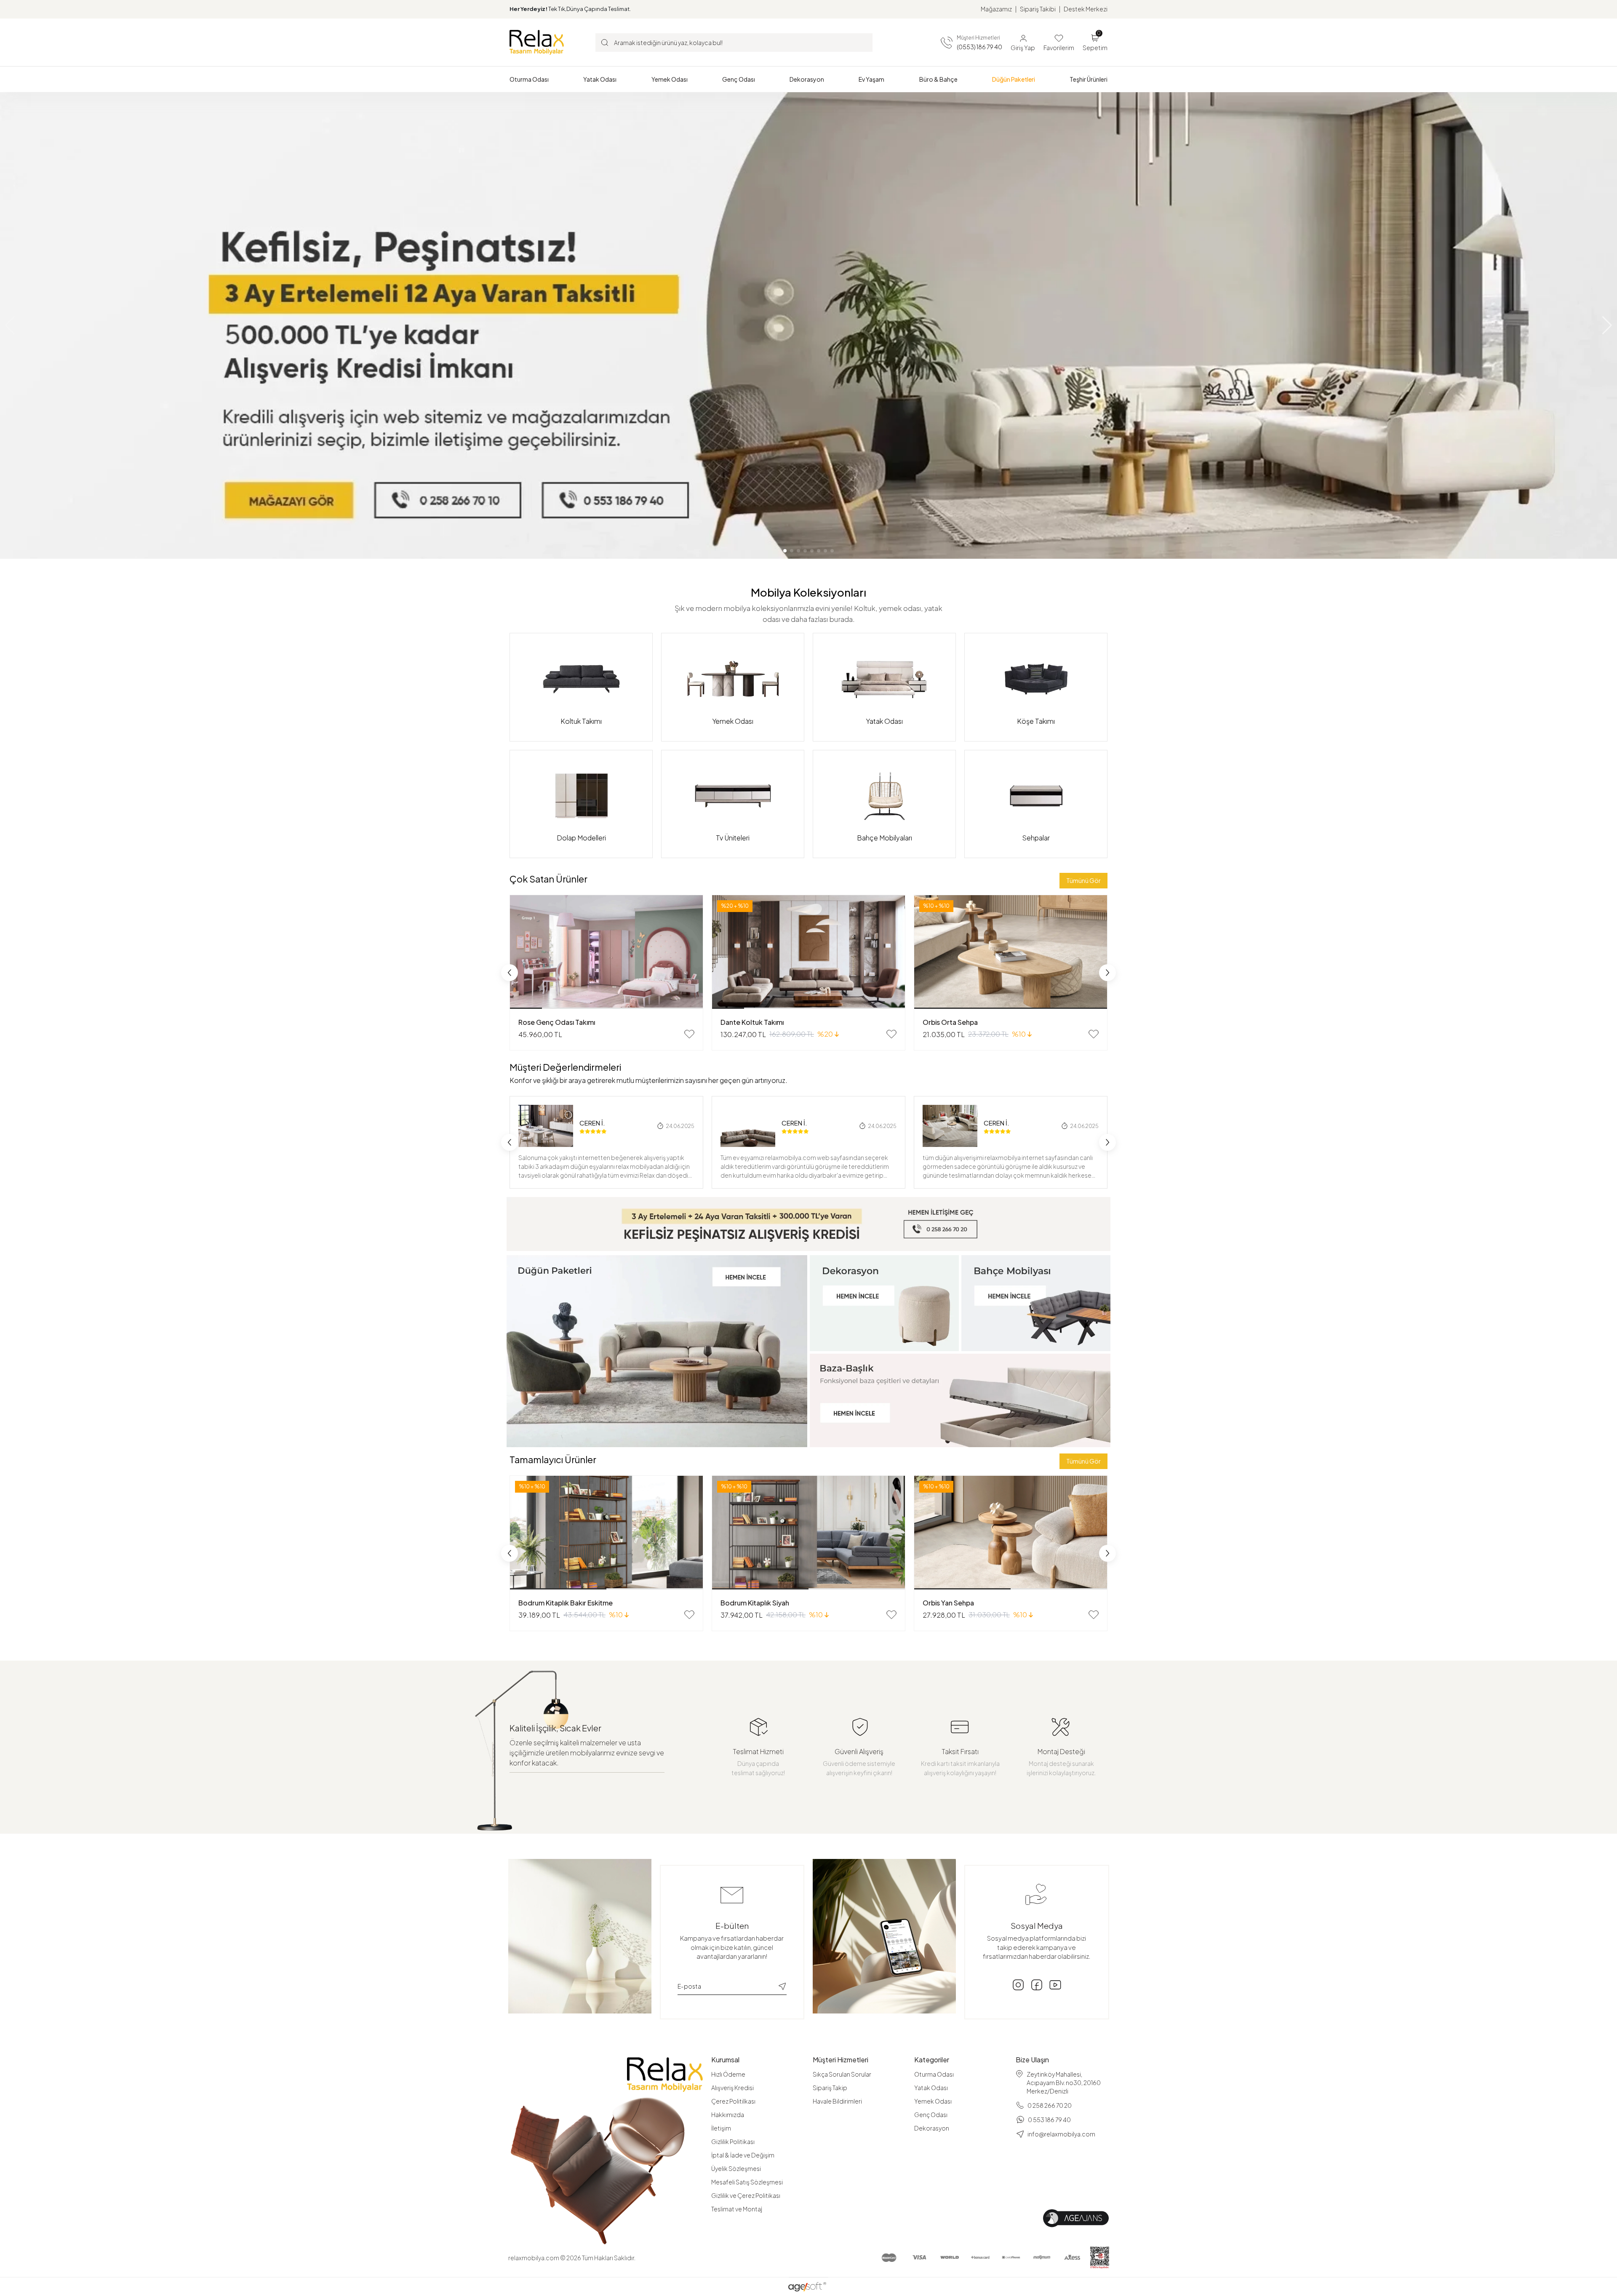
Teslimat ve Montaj (737, 2209)
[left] (510, 973)
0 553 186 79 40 (1049, 2120)
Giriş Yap (1023, 48)
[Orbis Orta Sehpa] (1011, 952)
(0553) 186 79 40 (979, 47)
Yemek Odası (933, 2101)
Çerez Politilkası (733, 2101)
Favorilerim (1059, 48)
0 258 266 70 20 (1050, 2105)
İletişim (721, 2128)
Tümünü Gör (1083, 880)
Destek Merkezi (1086, 9)
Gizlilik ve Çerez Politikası (746, 2195)
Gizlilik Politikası (733, 2141)
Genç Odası (931, 2115)
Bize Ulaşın (1032, 2060)
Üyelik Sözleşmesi (736, 2168)
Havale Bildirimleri (837, 2101)
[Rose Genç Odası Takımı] (606, 952)
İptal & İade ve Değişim (743, 2155)
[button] (529, 79)
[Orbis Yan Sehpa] (1011, 1533)
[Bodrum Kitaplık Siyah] (808, 1533)
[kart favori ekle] (689, 1034)
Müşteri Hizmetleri (841, 2060)
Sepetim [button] (1095, 42)
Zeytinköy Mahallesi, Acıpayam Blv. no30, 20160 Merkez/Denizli (1064, 2083)
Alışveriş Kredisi (732, 2088)
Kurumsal (725, 2060)
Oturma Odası (934, 2074)
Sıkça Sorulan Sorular (842, 2074)
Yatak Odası (931, 2088)
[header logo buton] (537, 42)
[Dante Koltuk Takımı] (808, 952)
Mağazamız (996, 9)
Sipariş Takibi (1038, 9)
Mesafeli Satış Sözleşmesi (747, 2182)
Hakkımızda (728, 2115)
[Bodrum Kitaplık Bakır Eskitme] (606, 1533)
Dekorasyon (932, 2128)
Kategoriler (932, 2060)
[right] (1107, 973)
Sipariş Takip (830, 2088)
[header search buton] (605, 42)
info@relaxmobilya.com (1061, 2134)
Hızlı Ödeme (728, 2074)
